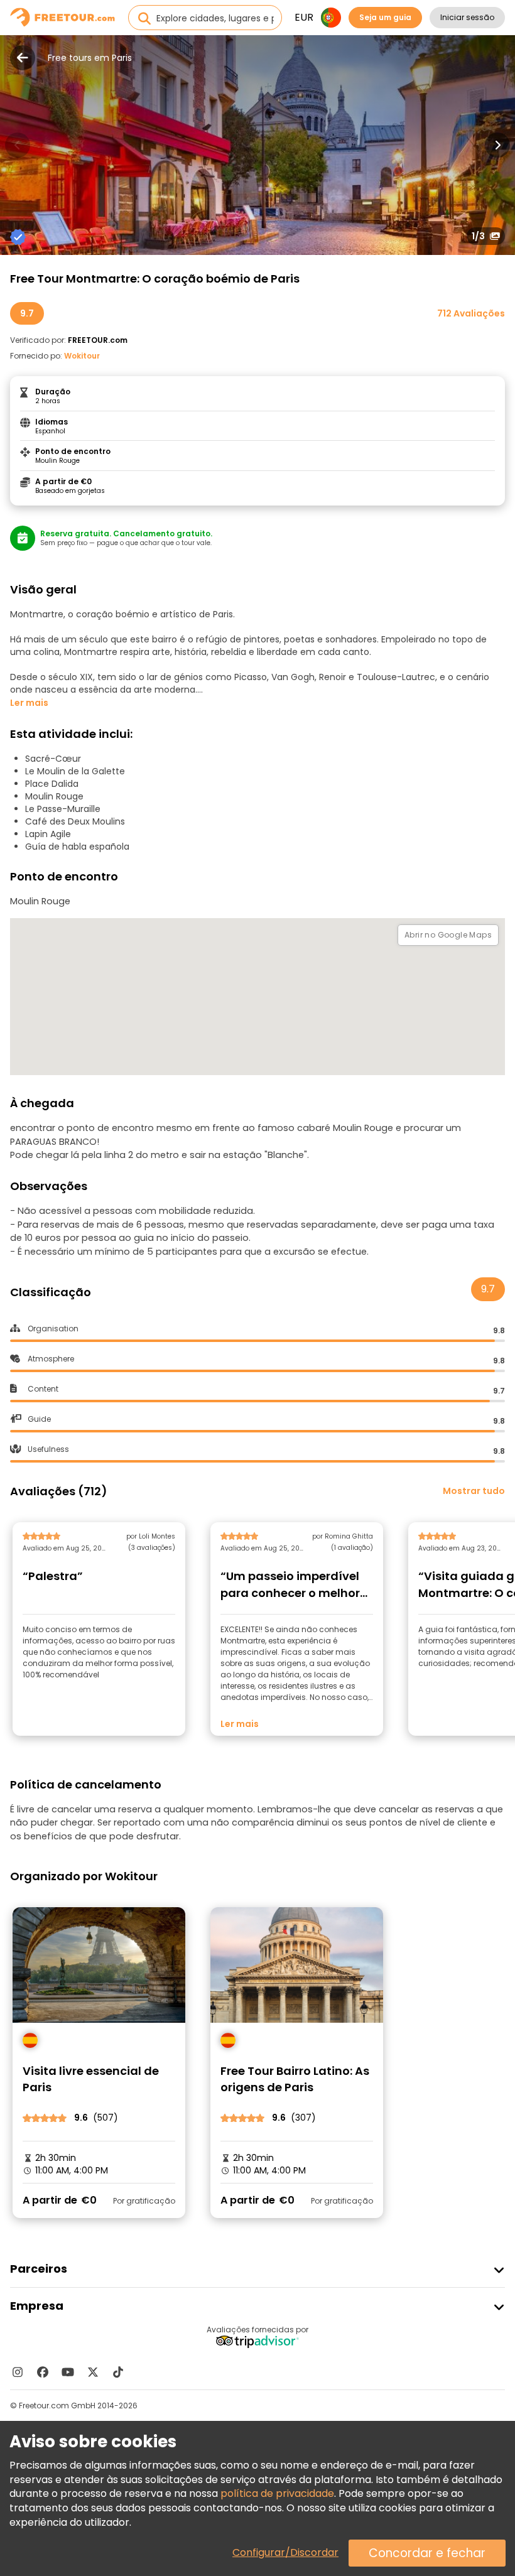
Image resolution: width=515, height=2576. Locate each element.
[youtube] (68, 2372)
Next (497, 145)
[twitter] (93, 2372)
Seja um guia (385, 17)
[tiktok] (118, 2372)
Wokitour (82, 356)
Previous (18, 145)
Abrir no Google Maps (448, 935)
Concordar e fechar (427, 2553)
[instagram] (18, 2372)
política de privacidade (277, 2493)
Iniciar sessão (467, 17)
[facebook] (43, 2372)
